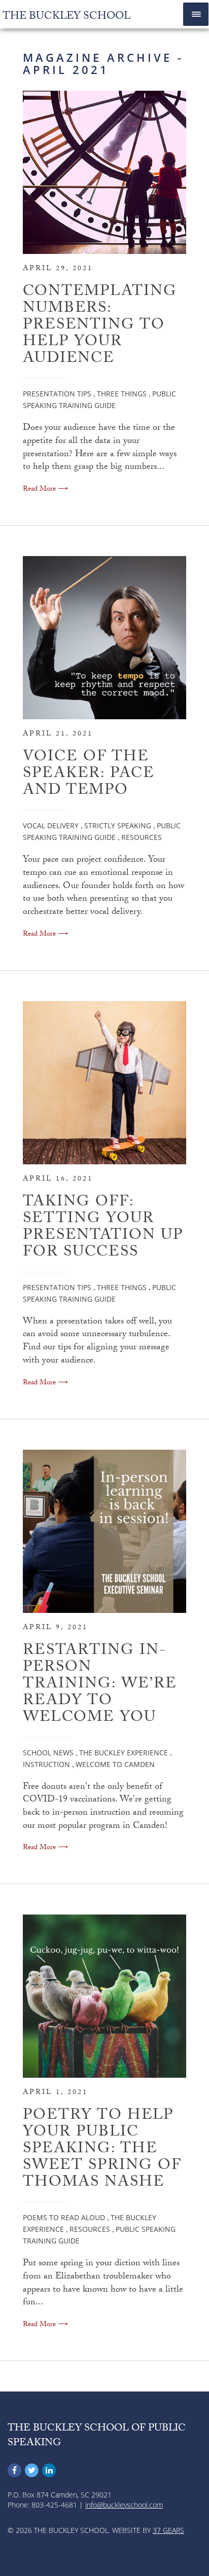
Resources (142, 837)
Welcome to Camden (115, 1764)
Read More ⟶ (45, 490)
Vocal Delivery (51, 825)
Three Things (122, 394)
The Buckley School (67, 17)
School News (48, 1753)
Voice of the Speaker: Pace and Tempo (89, 775)
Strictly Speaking (118, 825)
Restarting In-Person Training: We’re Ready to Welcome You (100, 1685)
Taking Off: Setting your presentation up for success (103, 1228)
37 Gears (168, 2530)
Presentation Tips (57, 394)
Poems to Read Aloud (64, 2217)
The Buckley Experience (124, 1753)
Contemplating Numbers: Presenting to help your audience (100, 326)
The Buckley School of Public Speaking (97, 2436)
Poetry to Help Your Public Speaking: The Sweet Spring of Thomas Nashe (102, 2150)
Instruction (46, 1764)
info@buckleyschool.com (124, 2505)
